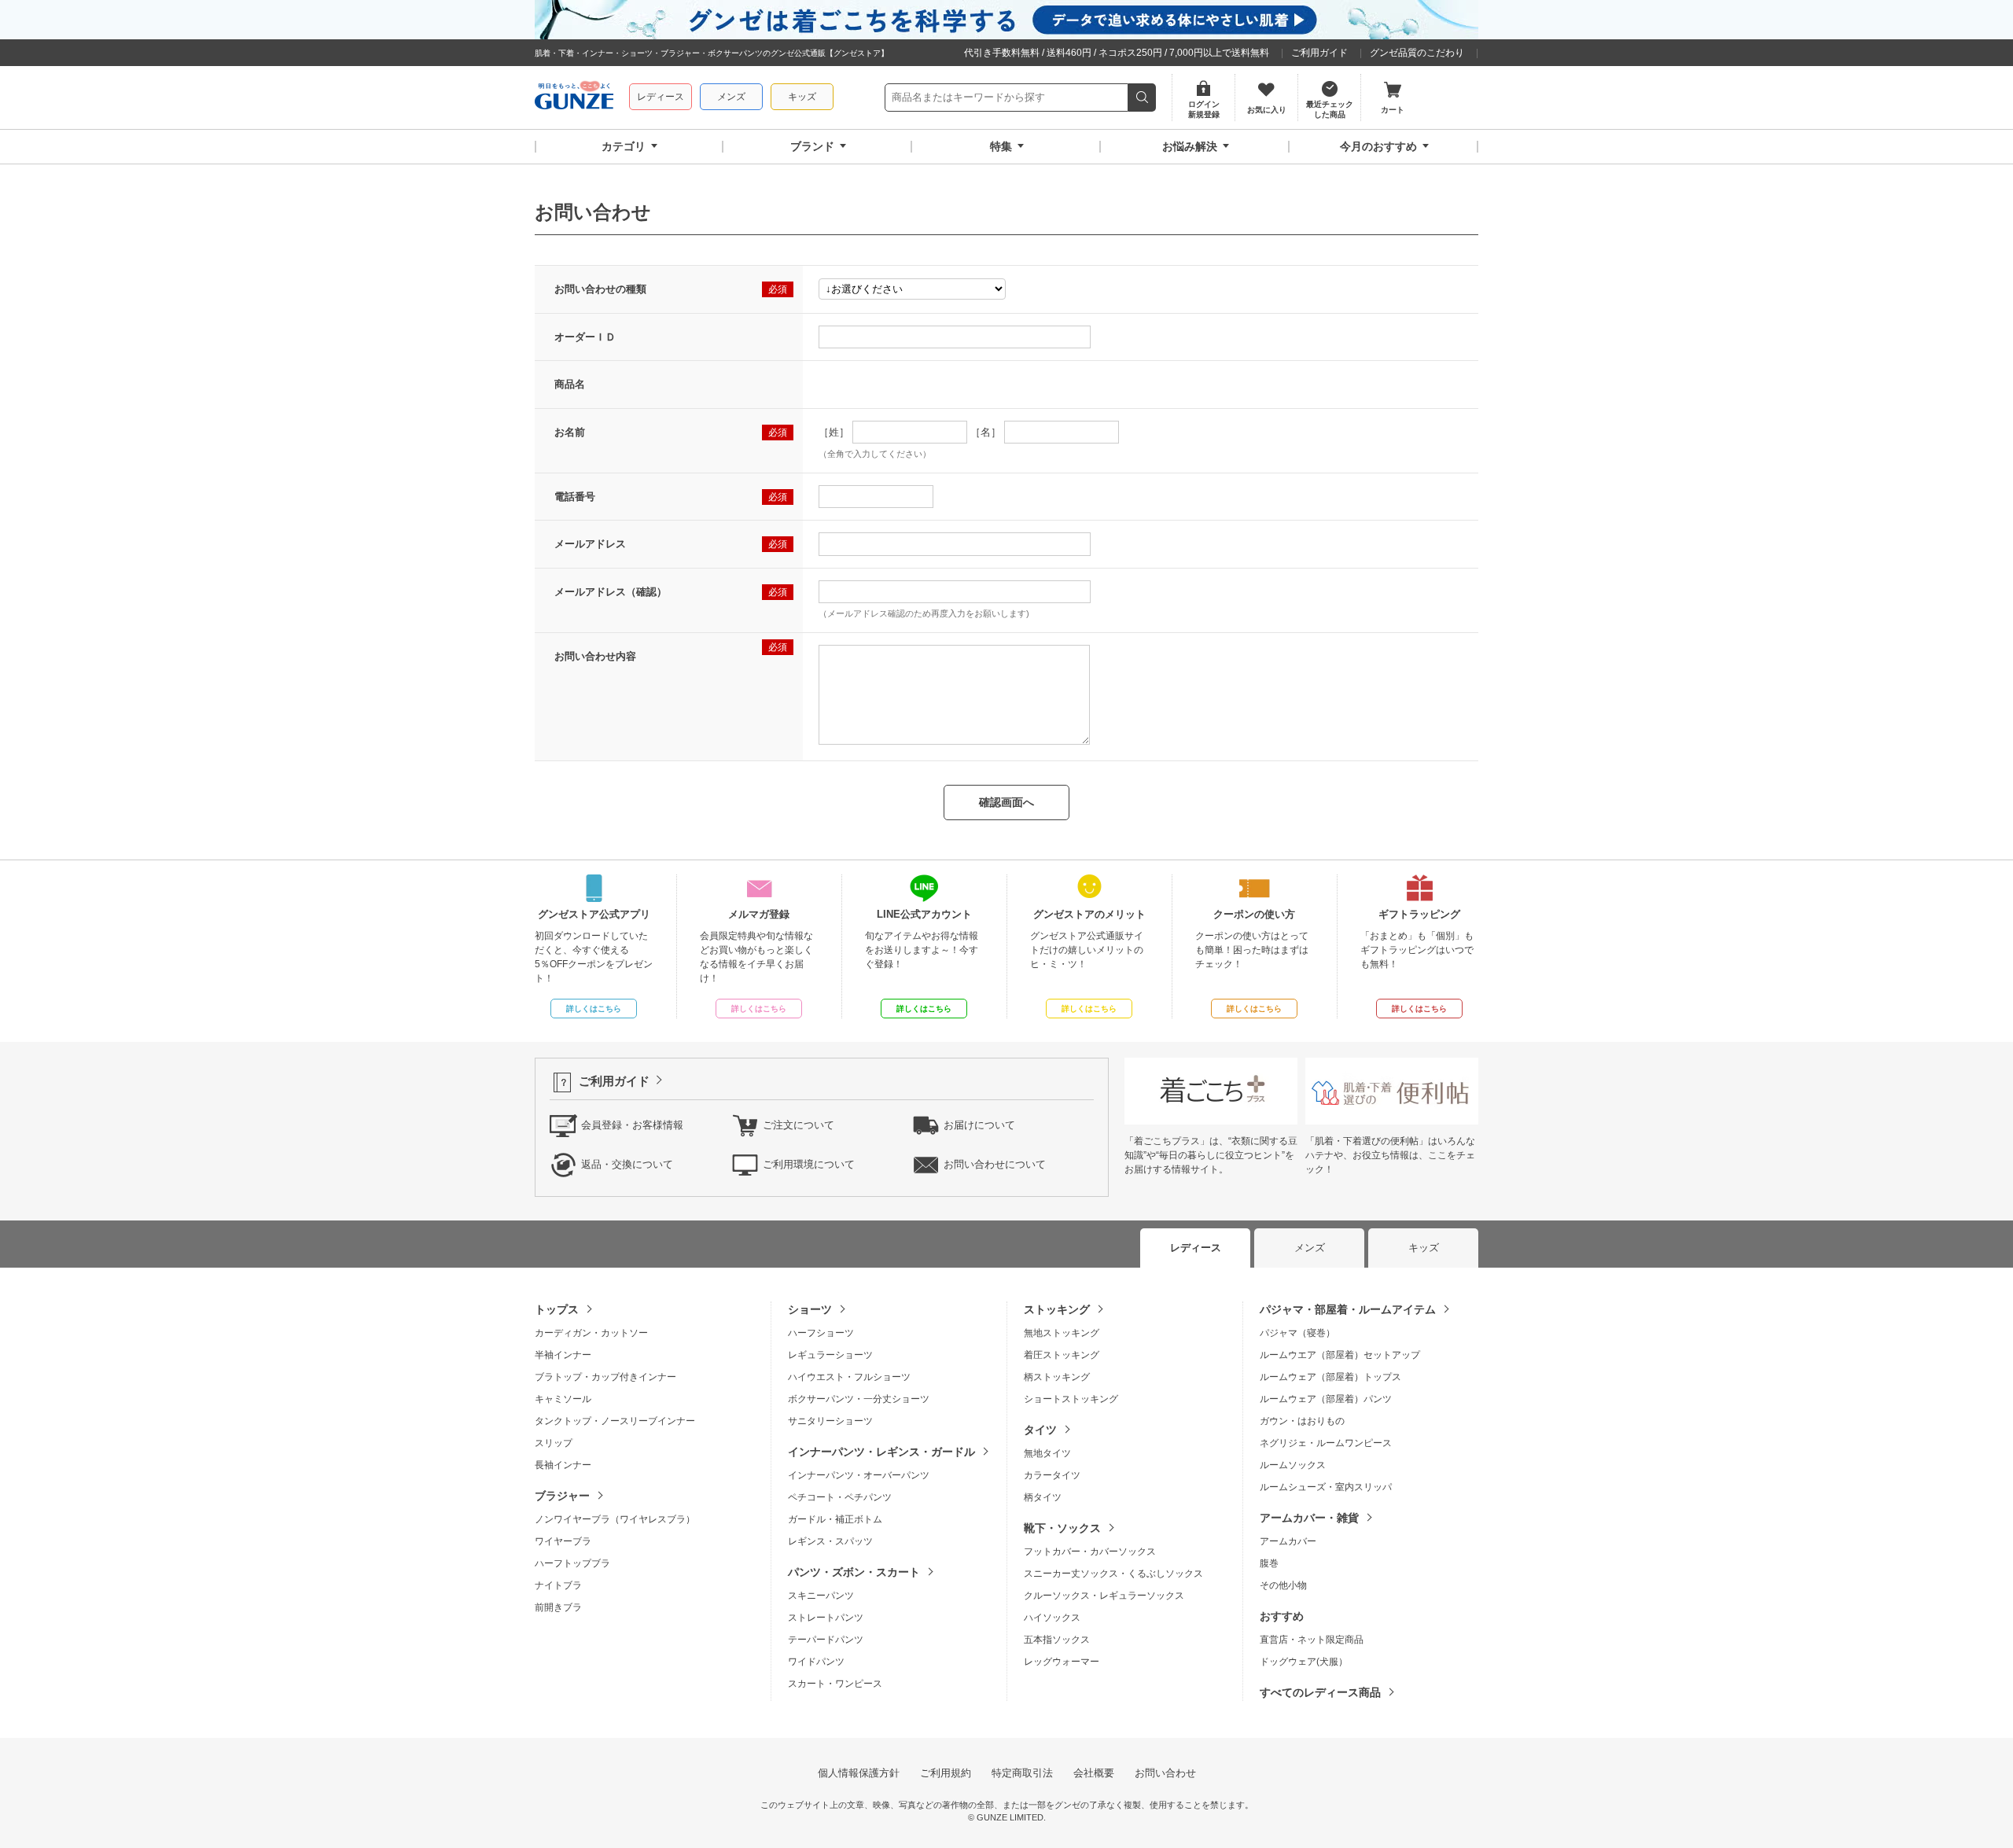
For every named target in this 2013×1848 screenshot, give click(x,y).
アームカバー (1288, 1541)
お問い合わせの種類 (600, 289)
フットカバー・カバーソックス (1090, 1552)
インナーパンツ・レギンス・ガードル (881, 1452)
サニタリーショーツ (830, 1421)
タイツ (1040, 1430)
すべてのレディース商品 (1320, 1692)
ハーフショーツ (821, 1333)
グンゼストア (574, 98)
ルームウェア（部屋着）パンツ (1326, 1399)
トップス (557, 1309)
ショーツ (810, 1309)
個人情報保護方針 (859, 1773)
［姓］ (834, 432)
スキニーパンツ (821, 1596)
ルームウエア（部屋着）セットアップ (1340, 1355)
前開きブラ (558, 1607)
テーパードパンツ (826, 1640)
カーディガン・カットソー (591, 1333)
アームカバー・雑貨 (1309, 1518)
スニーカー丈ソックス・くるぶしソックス (1113, 1574)
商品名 (570, 384)
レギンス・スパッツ (830, 1541)
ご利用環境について (809, 1164)
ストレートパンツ (826, 1618)
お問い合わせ (1165, 1773)
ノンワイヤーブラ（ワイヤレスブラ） (615, 1519)
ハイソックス (1052, 1618)
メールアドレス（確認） (611, 592)
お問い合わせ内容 (595, 656)
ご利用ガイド (1319, 53)
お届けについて (979, 1125)
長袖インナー (563, 1465)
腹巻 (1269, 1563)
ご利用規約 (946, 1773)
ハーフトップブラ (572, 1563)
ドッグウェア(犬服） (1304, 1662)
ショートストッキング (1071, 1399)
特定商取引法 (1022, 1773)
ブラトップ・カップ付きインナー (605, 1377)
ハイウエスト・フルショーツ (849, 1377)
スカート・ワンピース (835, 1684)
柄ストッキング (1057, 1377)
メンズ (731, 97)
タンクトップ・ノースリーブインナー (615, 1421)
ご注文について (799, 1125)
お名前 (570, 432)
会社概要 (1094, 1773)
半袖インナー (563, 1355)
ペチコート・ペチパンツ (840, 1497)
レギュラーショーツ (830, 1355)
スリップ (554, 1443)
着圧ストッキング (1062, 1355)
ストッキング (1057, 1309)
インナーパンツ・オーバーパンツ (859, 1475)
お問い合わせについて (995, 1164)
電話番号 (575, 497)
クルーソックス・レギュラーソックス (1104, 1596)
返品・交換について (627, 1164)
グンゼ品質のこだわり (1417, 53)
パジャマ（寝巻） (1297, 1333)
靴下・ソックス (1062, 1528)
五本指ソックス (1057, 1640)
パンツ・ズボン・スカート (854, 1572)
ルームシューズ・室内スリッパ (1326, 1487)
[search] (1142, 98)
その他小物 (1283, 1585)
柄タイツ (1043, 1497)
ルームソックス (1293, 1465)
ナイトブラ (558, 1585)
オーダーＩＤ (585, 337)
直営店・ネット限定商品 (1312, 1640)
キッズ (802, 97)
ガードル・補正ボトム (835, 1519)
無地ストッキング (1062, 1333)
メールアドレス (590, 544)
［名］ (986, 432)
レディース (661, 97)
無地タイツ (1047, 1453)
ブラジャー (562, 1496)
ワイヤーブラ (563, 1541)
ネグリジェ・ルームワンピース (1326, 1443)
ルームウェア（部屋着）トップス (1330, 1377)
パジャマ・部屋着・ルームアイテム (1348, 1309)
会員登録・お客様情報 (632, 1125)
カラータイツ (1052, 1475)
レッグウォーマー (1062, 1662)
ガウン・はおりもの (1302, 1421)
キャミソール (563, 1399)
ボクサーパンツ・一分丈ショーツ (859, 1399)
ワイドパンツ (816, 1662)
